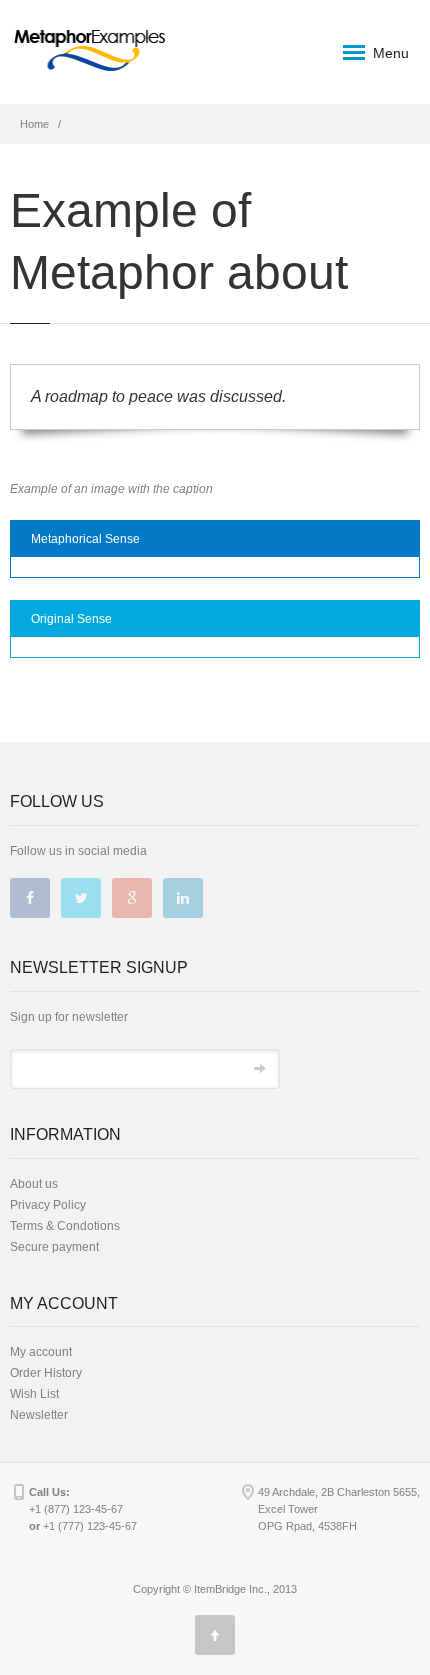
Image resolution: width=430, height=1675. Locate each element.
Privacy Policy (48, 1205)
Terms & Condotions (65, 1226)
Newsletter (39, 1415)
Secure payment (54, 1247)
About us (34, 1184)
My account (41, 1352)
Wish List (34, 1394)
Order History (46, 1373)
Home (34, 124)
